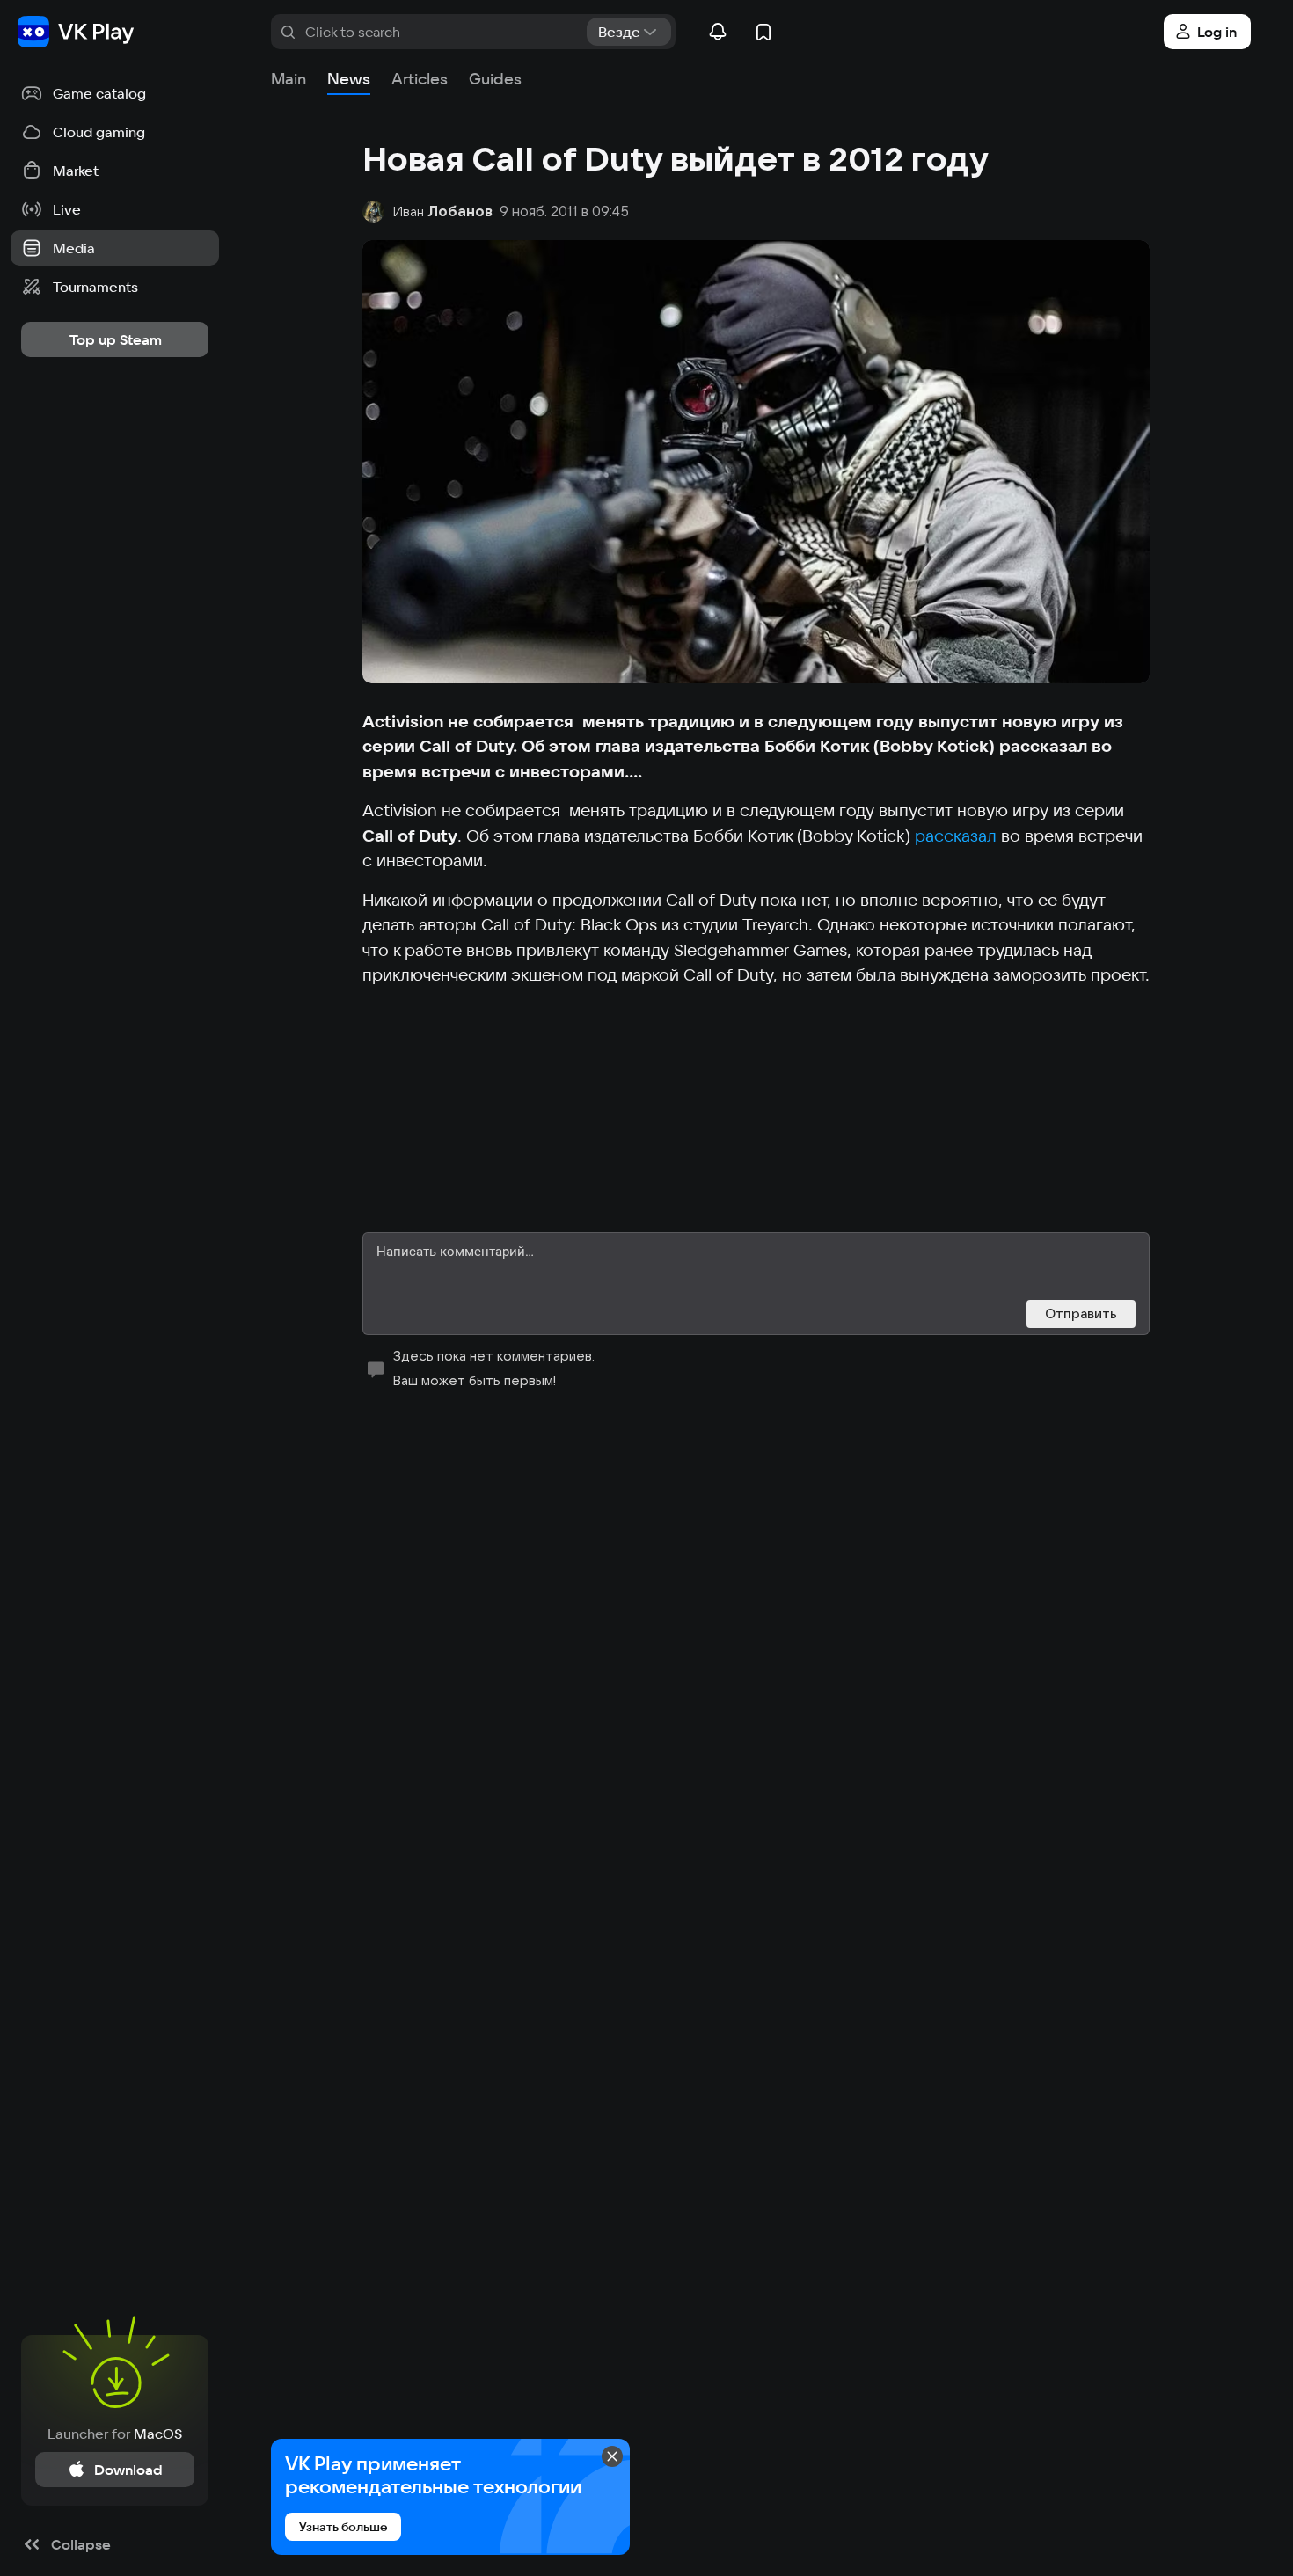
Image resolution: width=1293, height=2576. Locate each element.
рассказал (956, 836)
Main (289, 79)
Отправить (1081, 1314)
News (349, 79)
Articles (420, 79)
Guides (495, 79)
